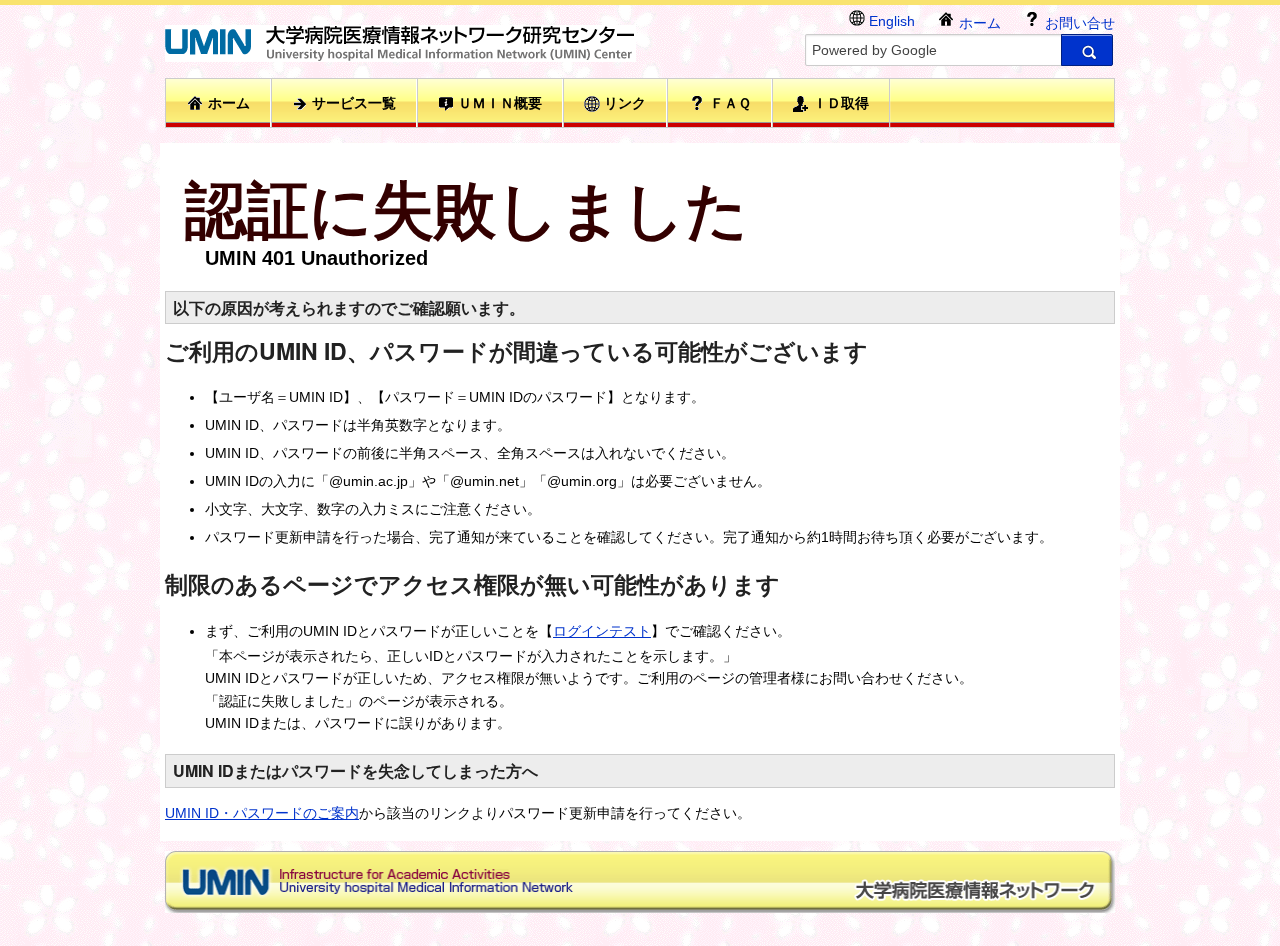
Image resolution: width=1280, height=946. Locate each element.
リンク (623, 103)
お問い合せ (1078, 23)
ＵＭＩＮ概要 (498, 103)
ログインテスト (602, 631)
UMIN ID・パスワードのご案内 (262, 813)
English (890, 21)
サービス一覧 (352, 103)
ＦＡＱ (728, 103)
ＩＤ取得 (839, 103)
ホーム (978, 23)
